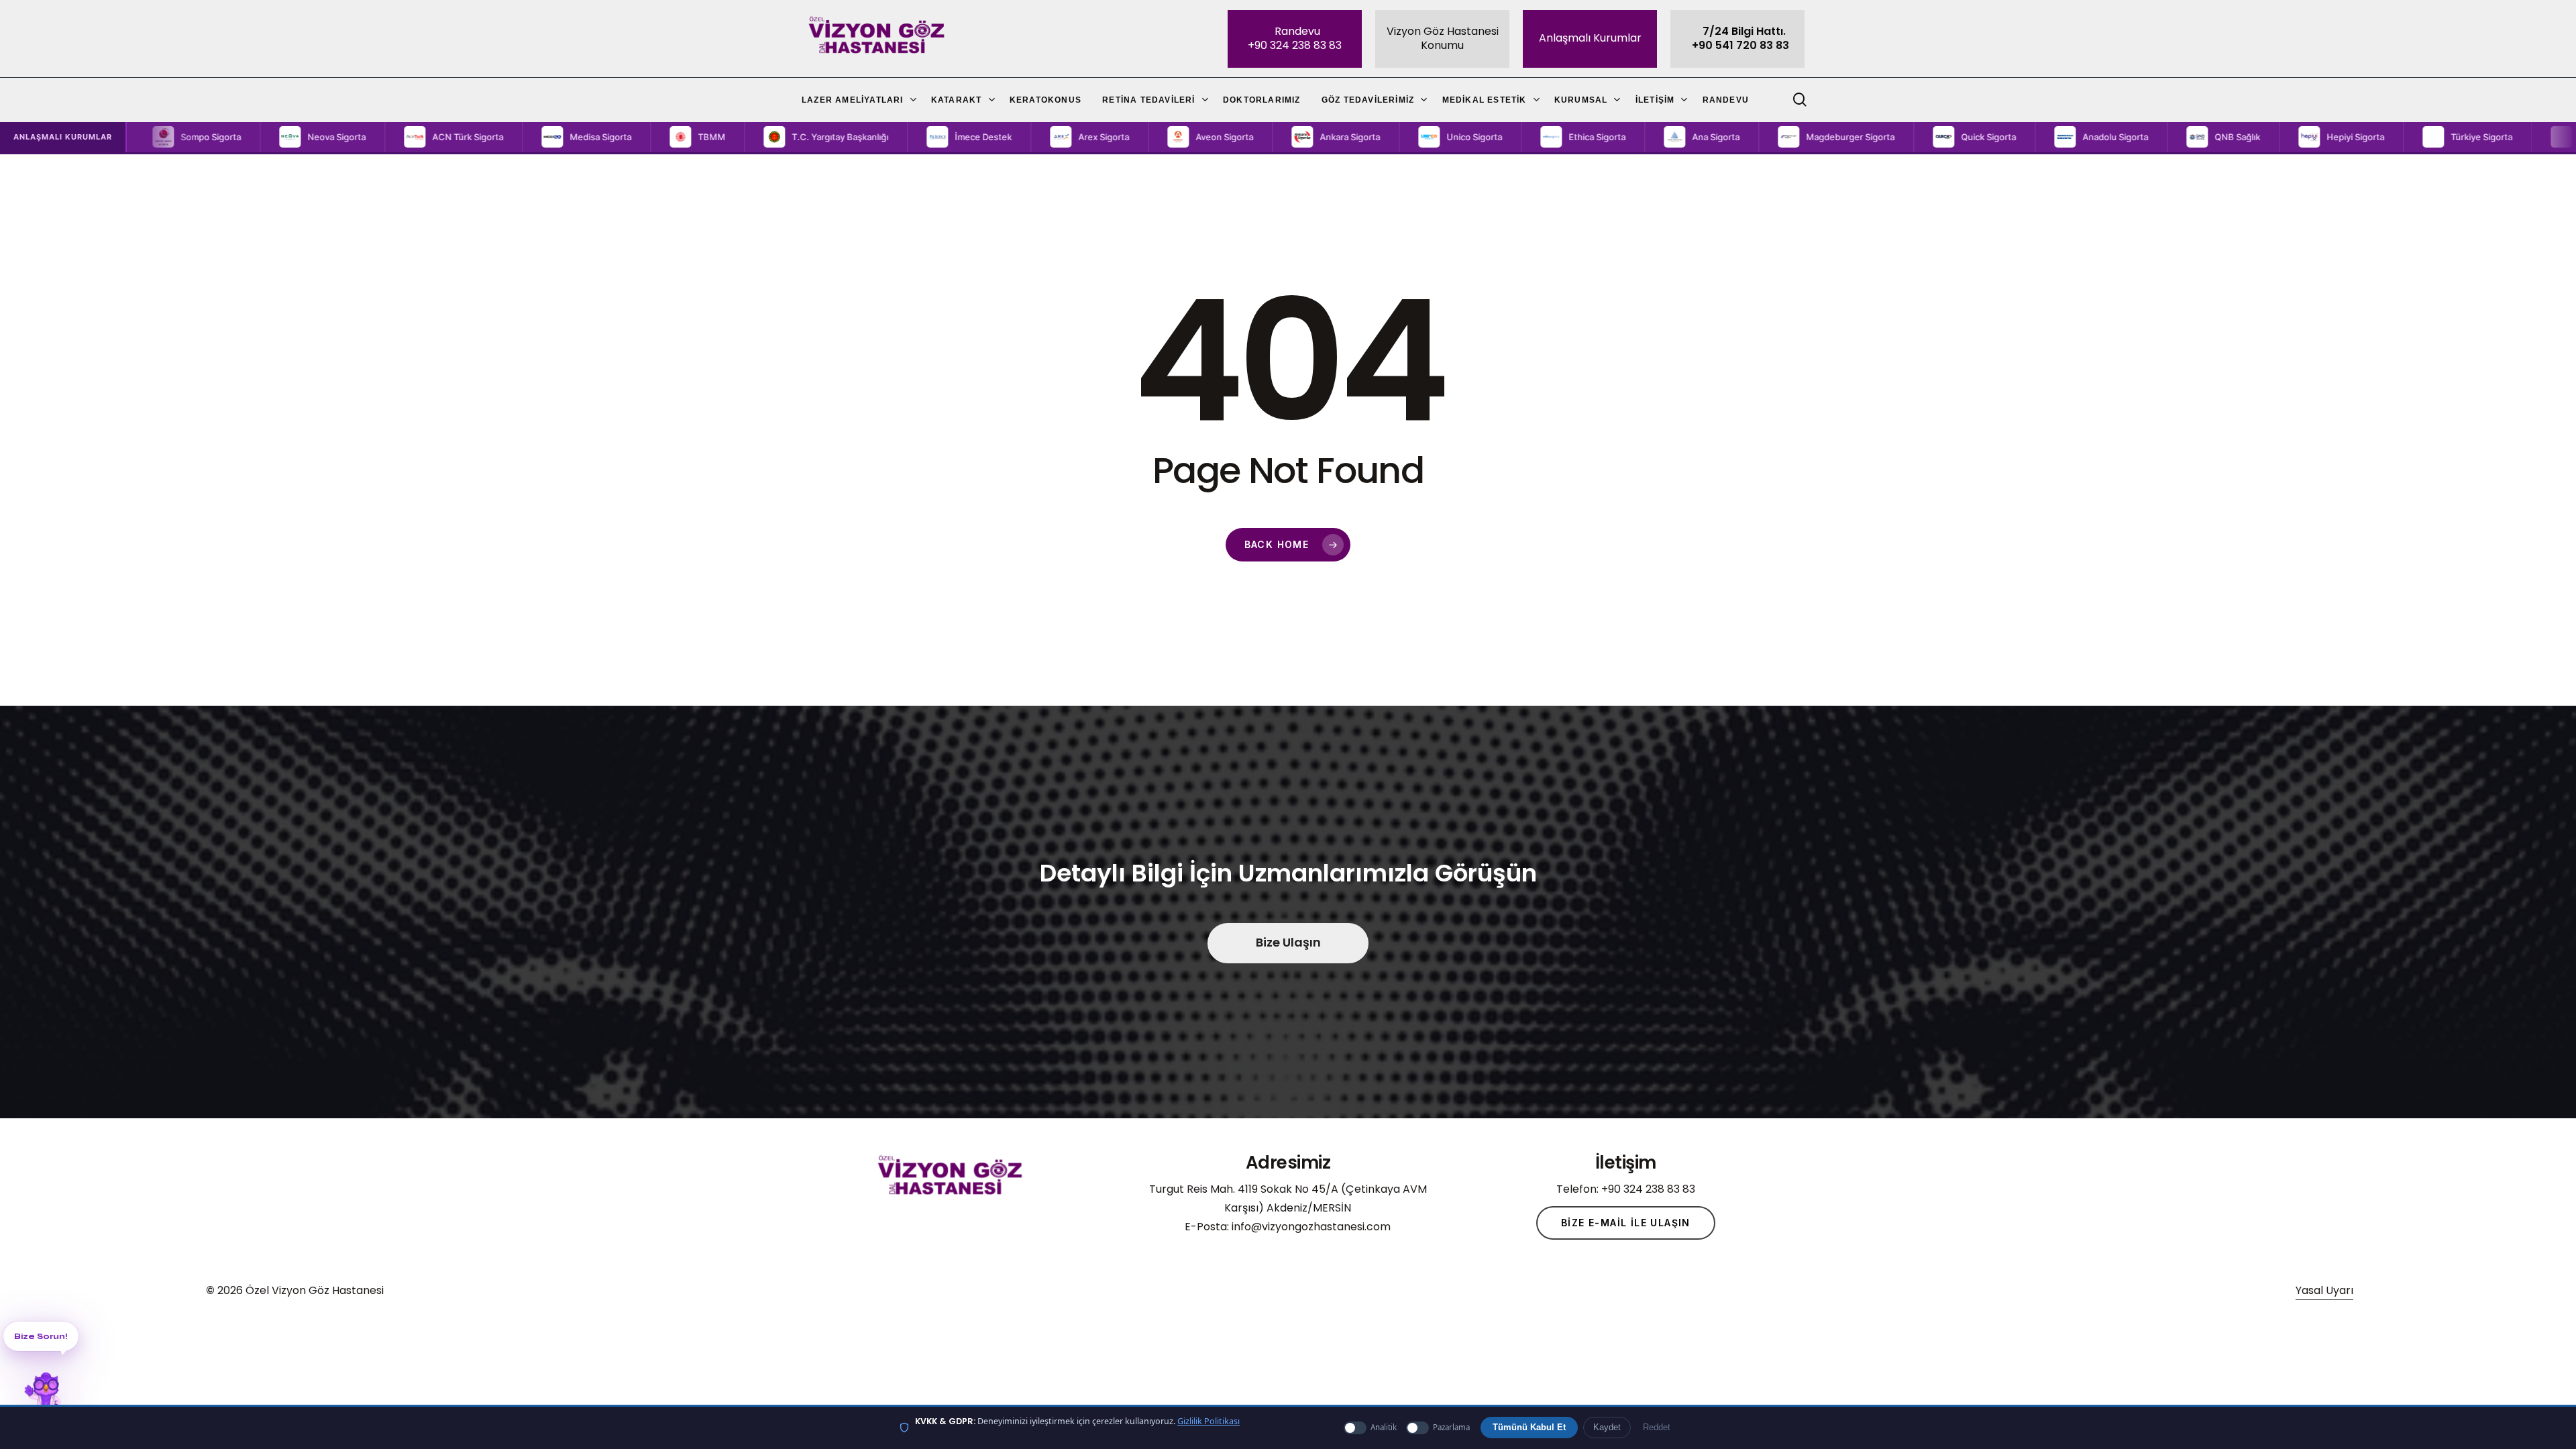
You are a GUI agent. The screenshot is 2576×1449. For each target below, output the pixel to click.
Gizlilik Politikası (1209, 1421)
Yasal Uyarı (2324, 1290)
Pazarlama (1451, 1427)
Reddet (1657, 1428)
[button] (219, 137)
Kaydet (1607, 1428)
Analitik (1384, 1427)
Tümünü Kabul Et (1529, 1428)
